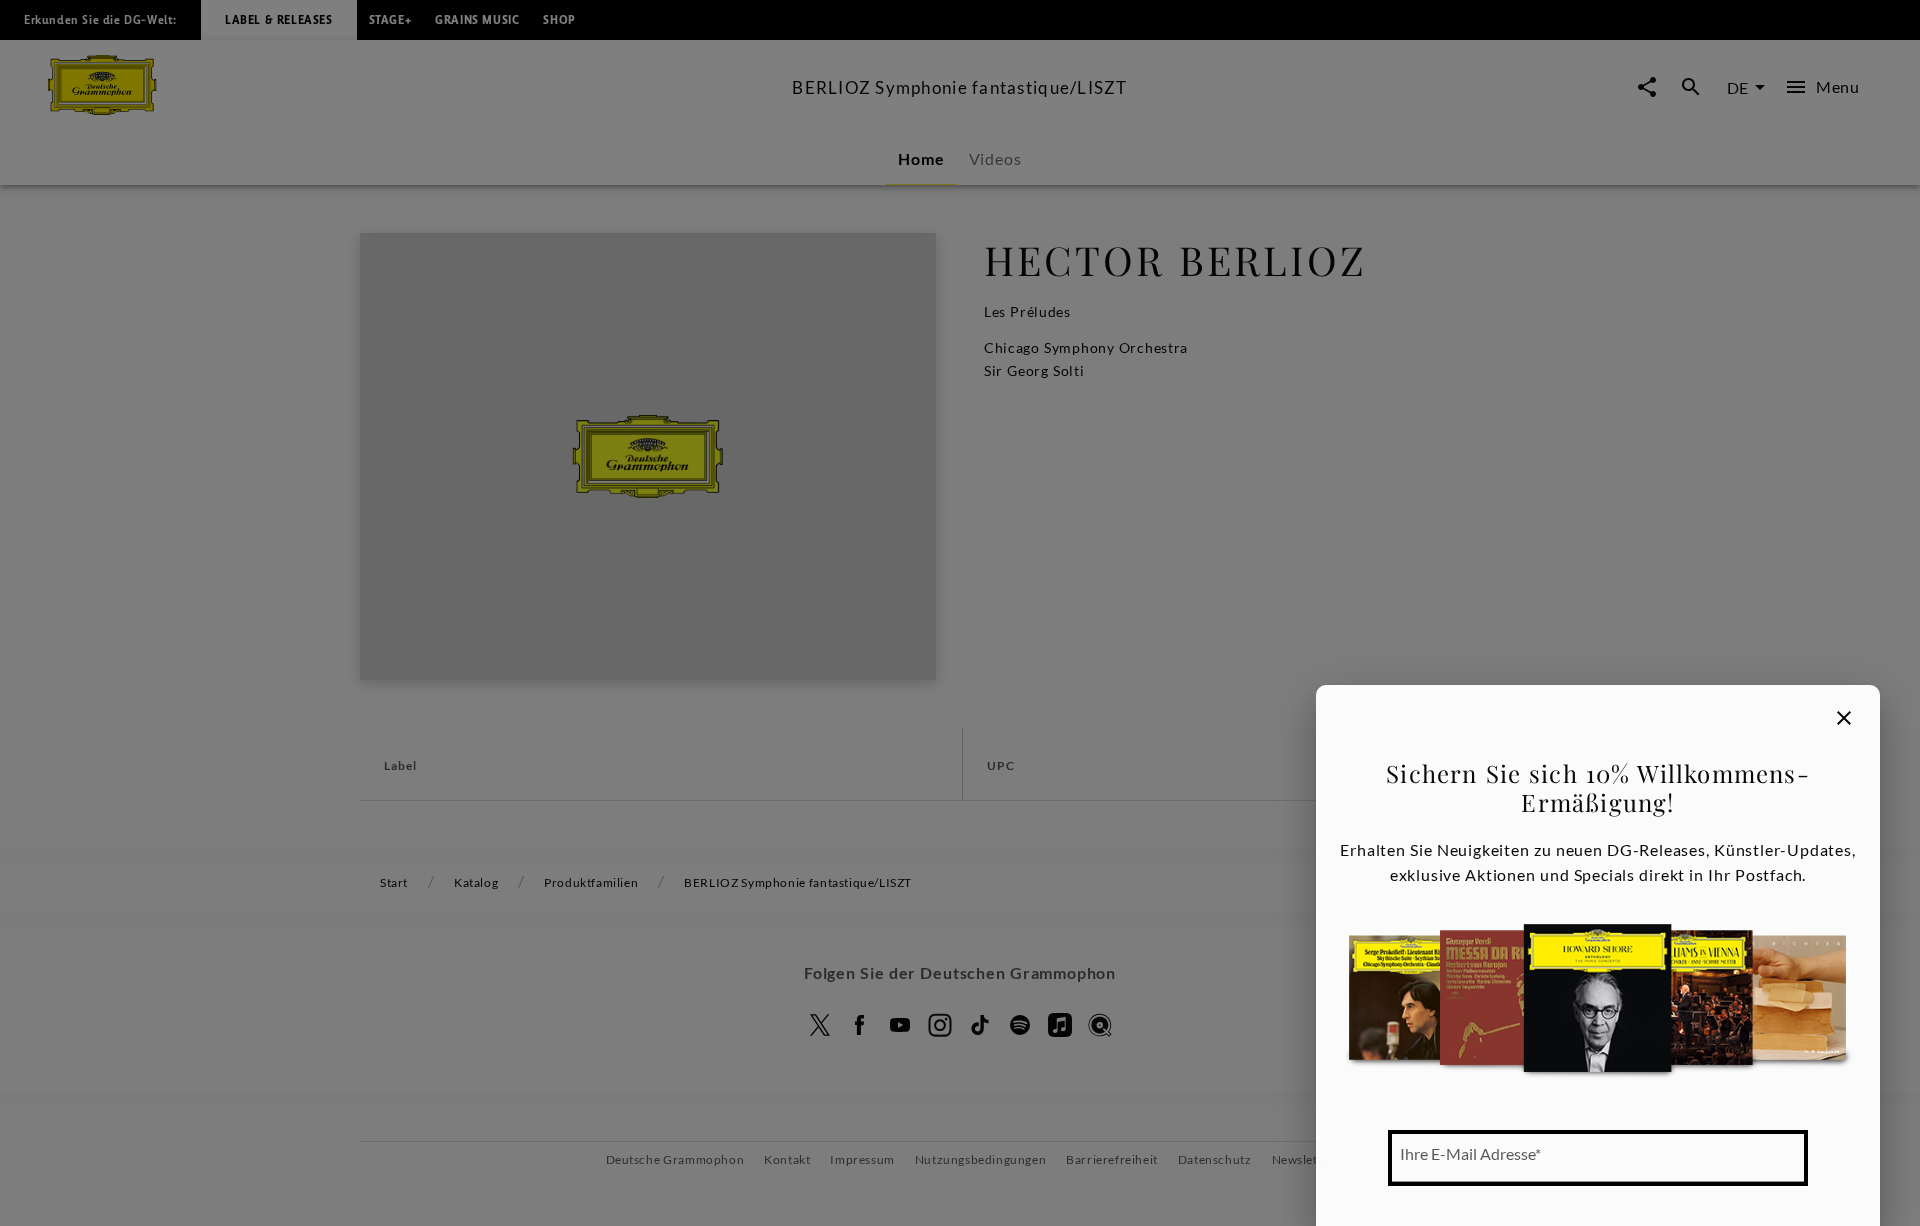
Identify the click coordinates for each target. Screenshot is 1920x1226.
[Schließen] (1844, 718)
